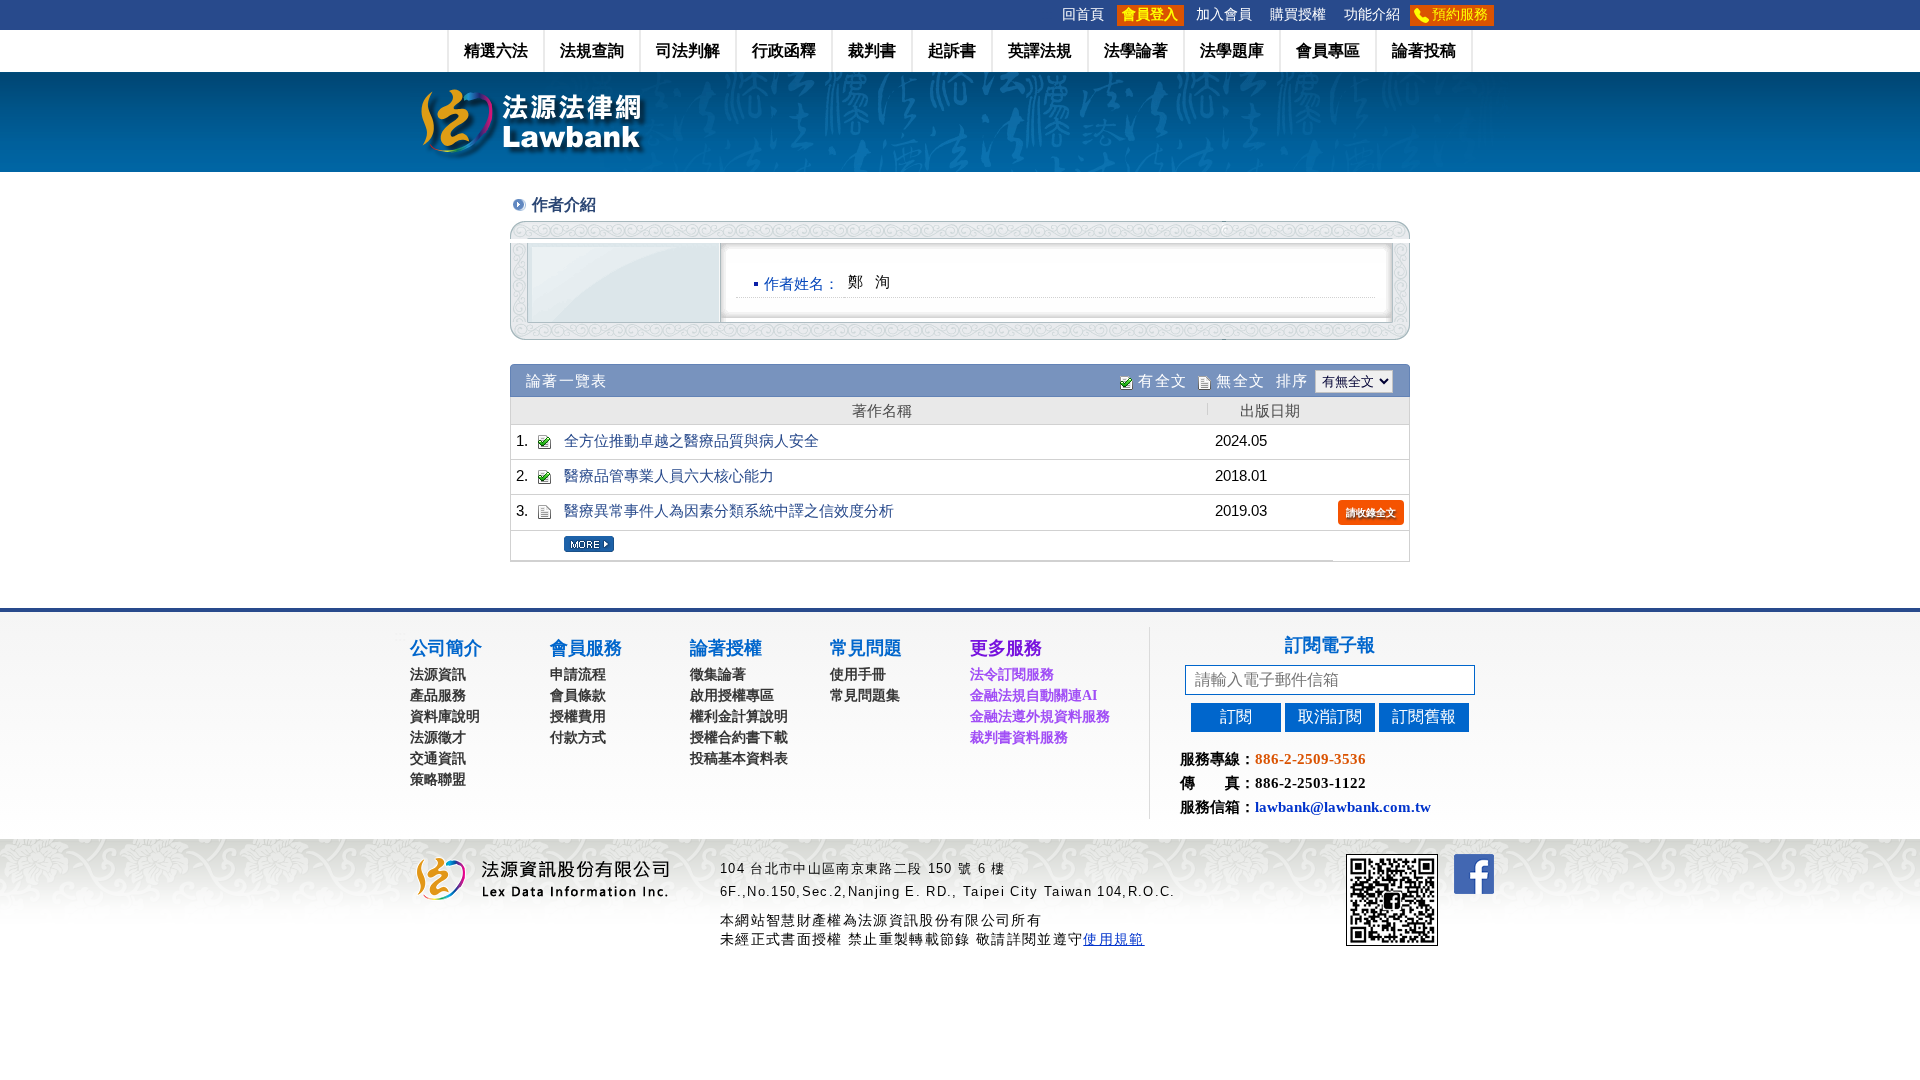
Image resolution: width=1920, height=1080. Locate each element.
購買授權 (1298, 14)
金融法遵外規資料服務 (1040, 716)
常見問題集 (865, 695)
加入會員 (1224, 14)
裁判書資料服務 (1019, 737)
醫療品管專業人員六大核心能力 (669, 475)
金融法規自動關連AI (1033, 695)
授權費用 (578, 716)
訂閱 (1236, 716)
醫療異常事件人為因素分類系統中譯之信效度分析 (729, 510)
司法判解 (688, 50)
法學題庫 (1232, 50)
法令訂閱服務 (1012, 674)
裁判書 (872, 50)
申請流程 (578, 674)
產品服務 (438, 695)
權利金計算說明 (739, 716)
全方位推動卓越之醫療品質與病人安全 (691, 440)
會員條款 (578, 695)
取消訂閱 (1330, 716)
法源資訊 (438, 674)
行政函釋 (784, 50)
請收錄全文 (1371, 512)
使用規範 (1113, 939)
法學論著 (1136, 50)
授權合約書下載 (739, 737)
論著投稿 (1424, 50)
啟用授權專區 (732, 695)
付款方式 (578, 737)
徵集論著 (718, 674)
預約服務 (1460, 14)
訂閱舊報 (1424, 716)
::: (1047, 14)
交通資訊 (438, 758)
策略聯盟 (438, 779)
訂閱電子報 (1330, 645)
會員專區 (1328, 50)
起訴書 (952, 50)
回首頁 (1083, 14)
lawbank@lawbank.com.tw (1343, 807)
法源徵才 (438, 737)
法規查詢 (592, 50)
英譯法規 (1040, 50)
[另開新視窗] (1428, 862)
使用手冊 (858, 674)
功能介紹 (1372, 14)
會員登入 (1150, 14)
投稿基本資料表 (739, 758)
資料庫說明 (445, 716)
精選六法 (496, 50)
